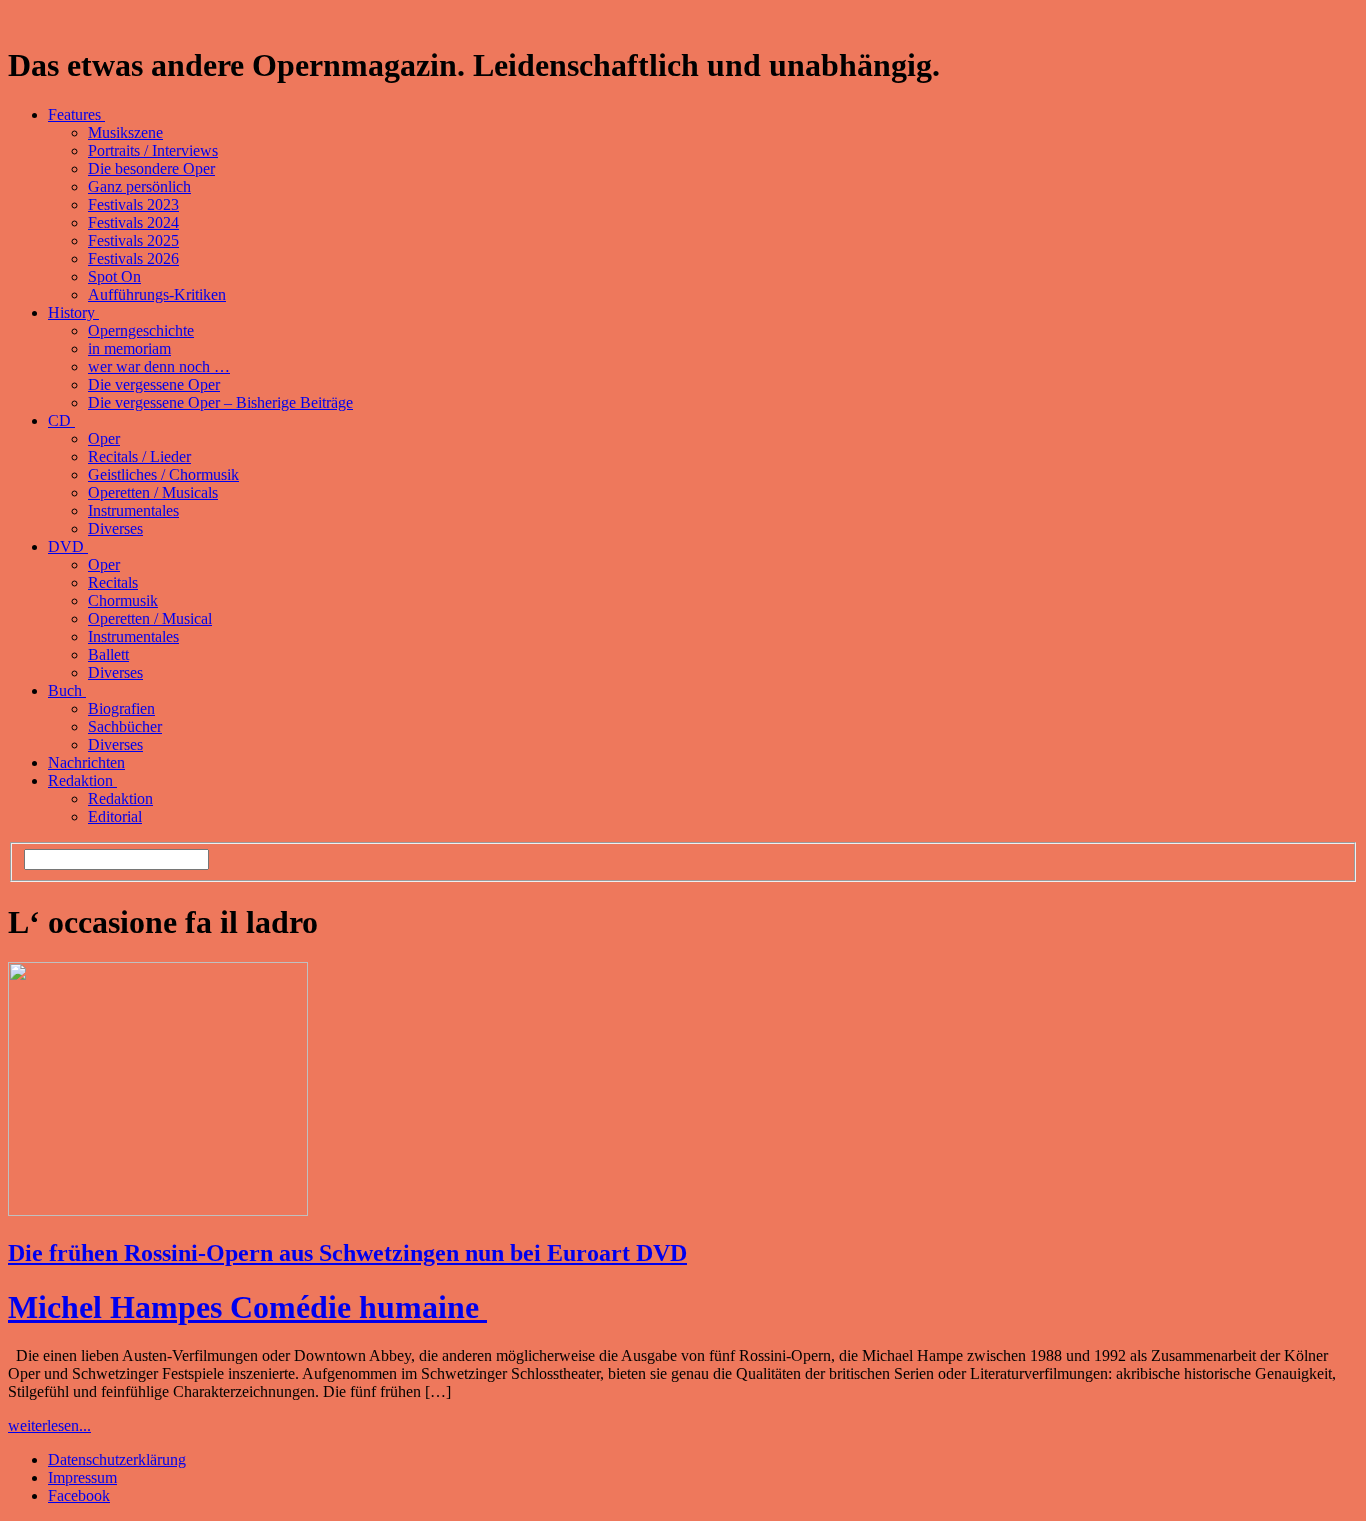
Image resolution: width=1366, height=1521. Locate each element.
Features (76, 114)
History (73, 312)
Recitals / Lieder (139, 456)
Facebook (79, 1495)
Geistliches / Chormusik (163, 474)
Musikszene (125, 132)
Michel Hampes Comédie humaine (247, 1307)
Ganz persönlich (139, 186)
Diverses (115, 528)
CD (61, 420)
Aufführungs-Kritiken (157, 294)
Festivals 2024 (133, 222)
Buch (67, 690)
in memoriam (129, 348)
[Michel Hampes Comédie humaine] (158, 1210)
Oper (104, 438)
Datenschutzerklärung (117, 1459)
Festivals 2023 (133, 204)
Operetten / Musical (150, 618)
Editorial (115, 816)
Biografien (121, 708)
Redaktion (82, 780)
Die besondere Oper (151, 168)
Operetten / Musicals (153, 492)
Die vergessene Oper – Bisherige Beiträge (220, 402)
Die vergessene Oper (154, 384)
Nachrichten (86, 762)
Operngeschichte (141, 330)
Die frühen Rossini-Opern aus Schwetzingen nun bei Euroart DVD (347, 1253)
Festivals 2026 (133, 258)
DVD (68, 546)
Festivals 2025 (133, 240)
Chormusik (123, 600)
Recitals (113, 582)
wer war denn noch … (159, 366)
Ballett (108, 654)
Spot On (114, 276)
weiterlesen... (49, 1425)
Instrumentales (133, 510)
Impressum (82, 1477)
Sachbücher (125, 726)
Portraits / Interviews (153, 150)
